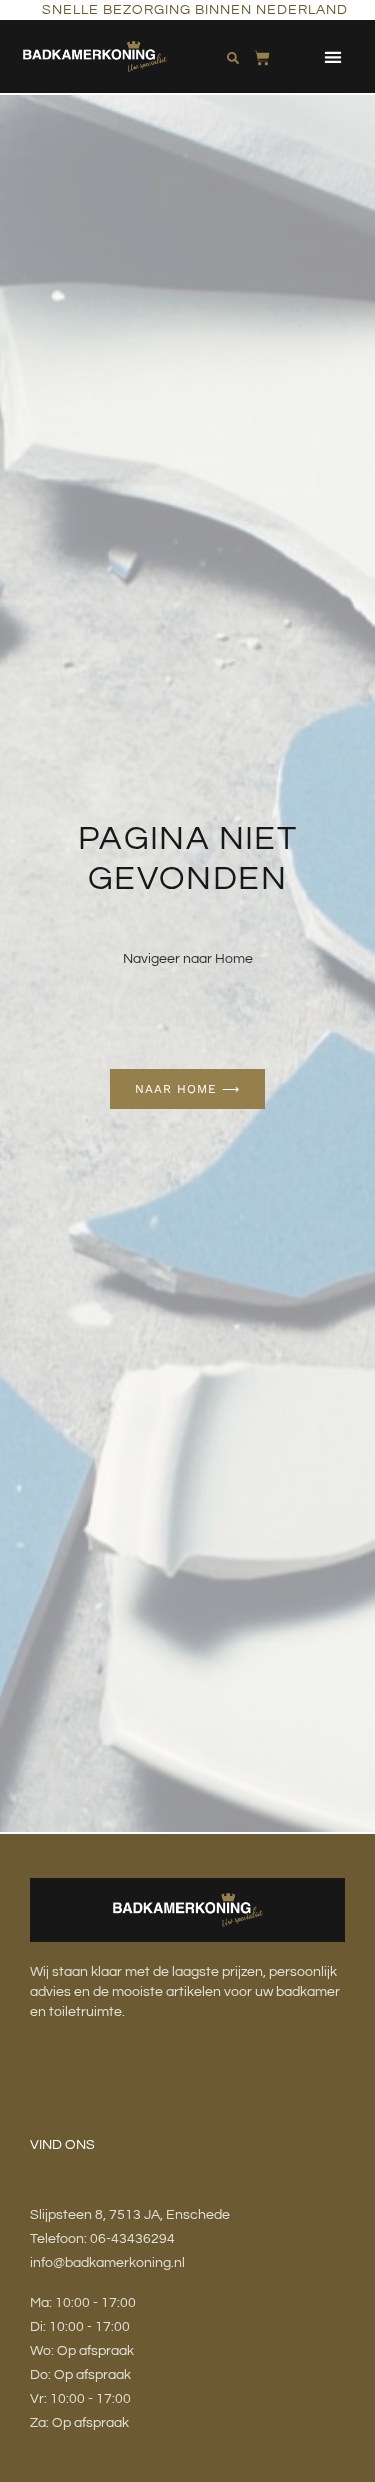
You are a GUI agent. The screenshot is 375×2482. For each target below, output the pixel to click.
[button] (332, 56)
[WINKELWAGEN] (262, 54)
